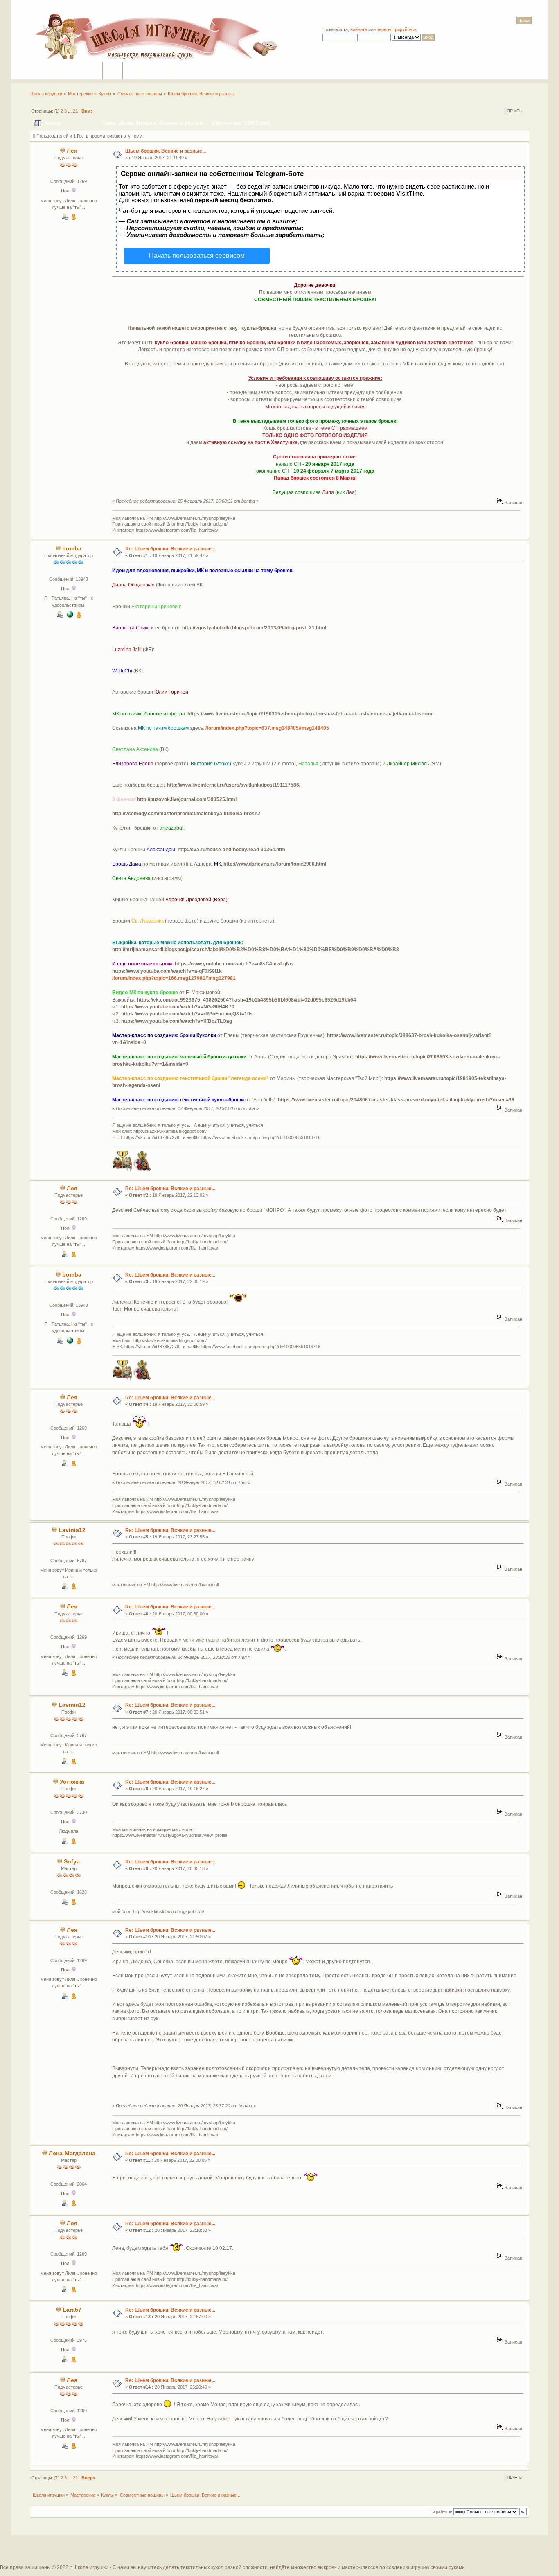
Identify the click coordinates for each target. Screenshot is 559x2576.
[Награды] (74, 218)
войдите (359, 29)
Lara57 (72, 2310)
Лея (72, 151)
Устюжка (72, 1782)
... (70, 111)
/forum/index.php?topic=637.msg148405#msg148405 (267, 728)
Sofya (72, 1862)
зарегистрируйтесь (397, 29)
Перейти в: (441, 2512)
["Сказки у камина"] (70, 616)
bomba (72, 549)
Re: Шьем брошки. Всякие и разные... (170, 549)
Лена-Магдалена (72, 2153)
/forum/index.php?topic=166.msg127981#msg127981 (174, 978)
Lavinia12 (72, 1530)
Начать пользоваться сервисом (197, 256)
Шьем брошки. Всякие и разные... (166, 151)
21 (75, 111)
